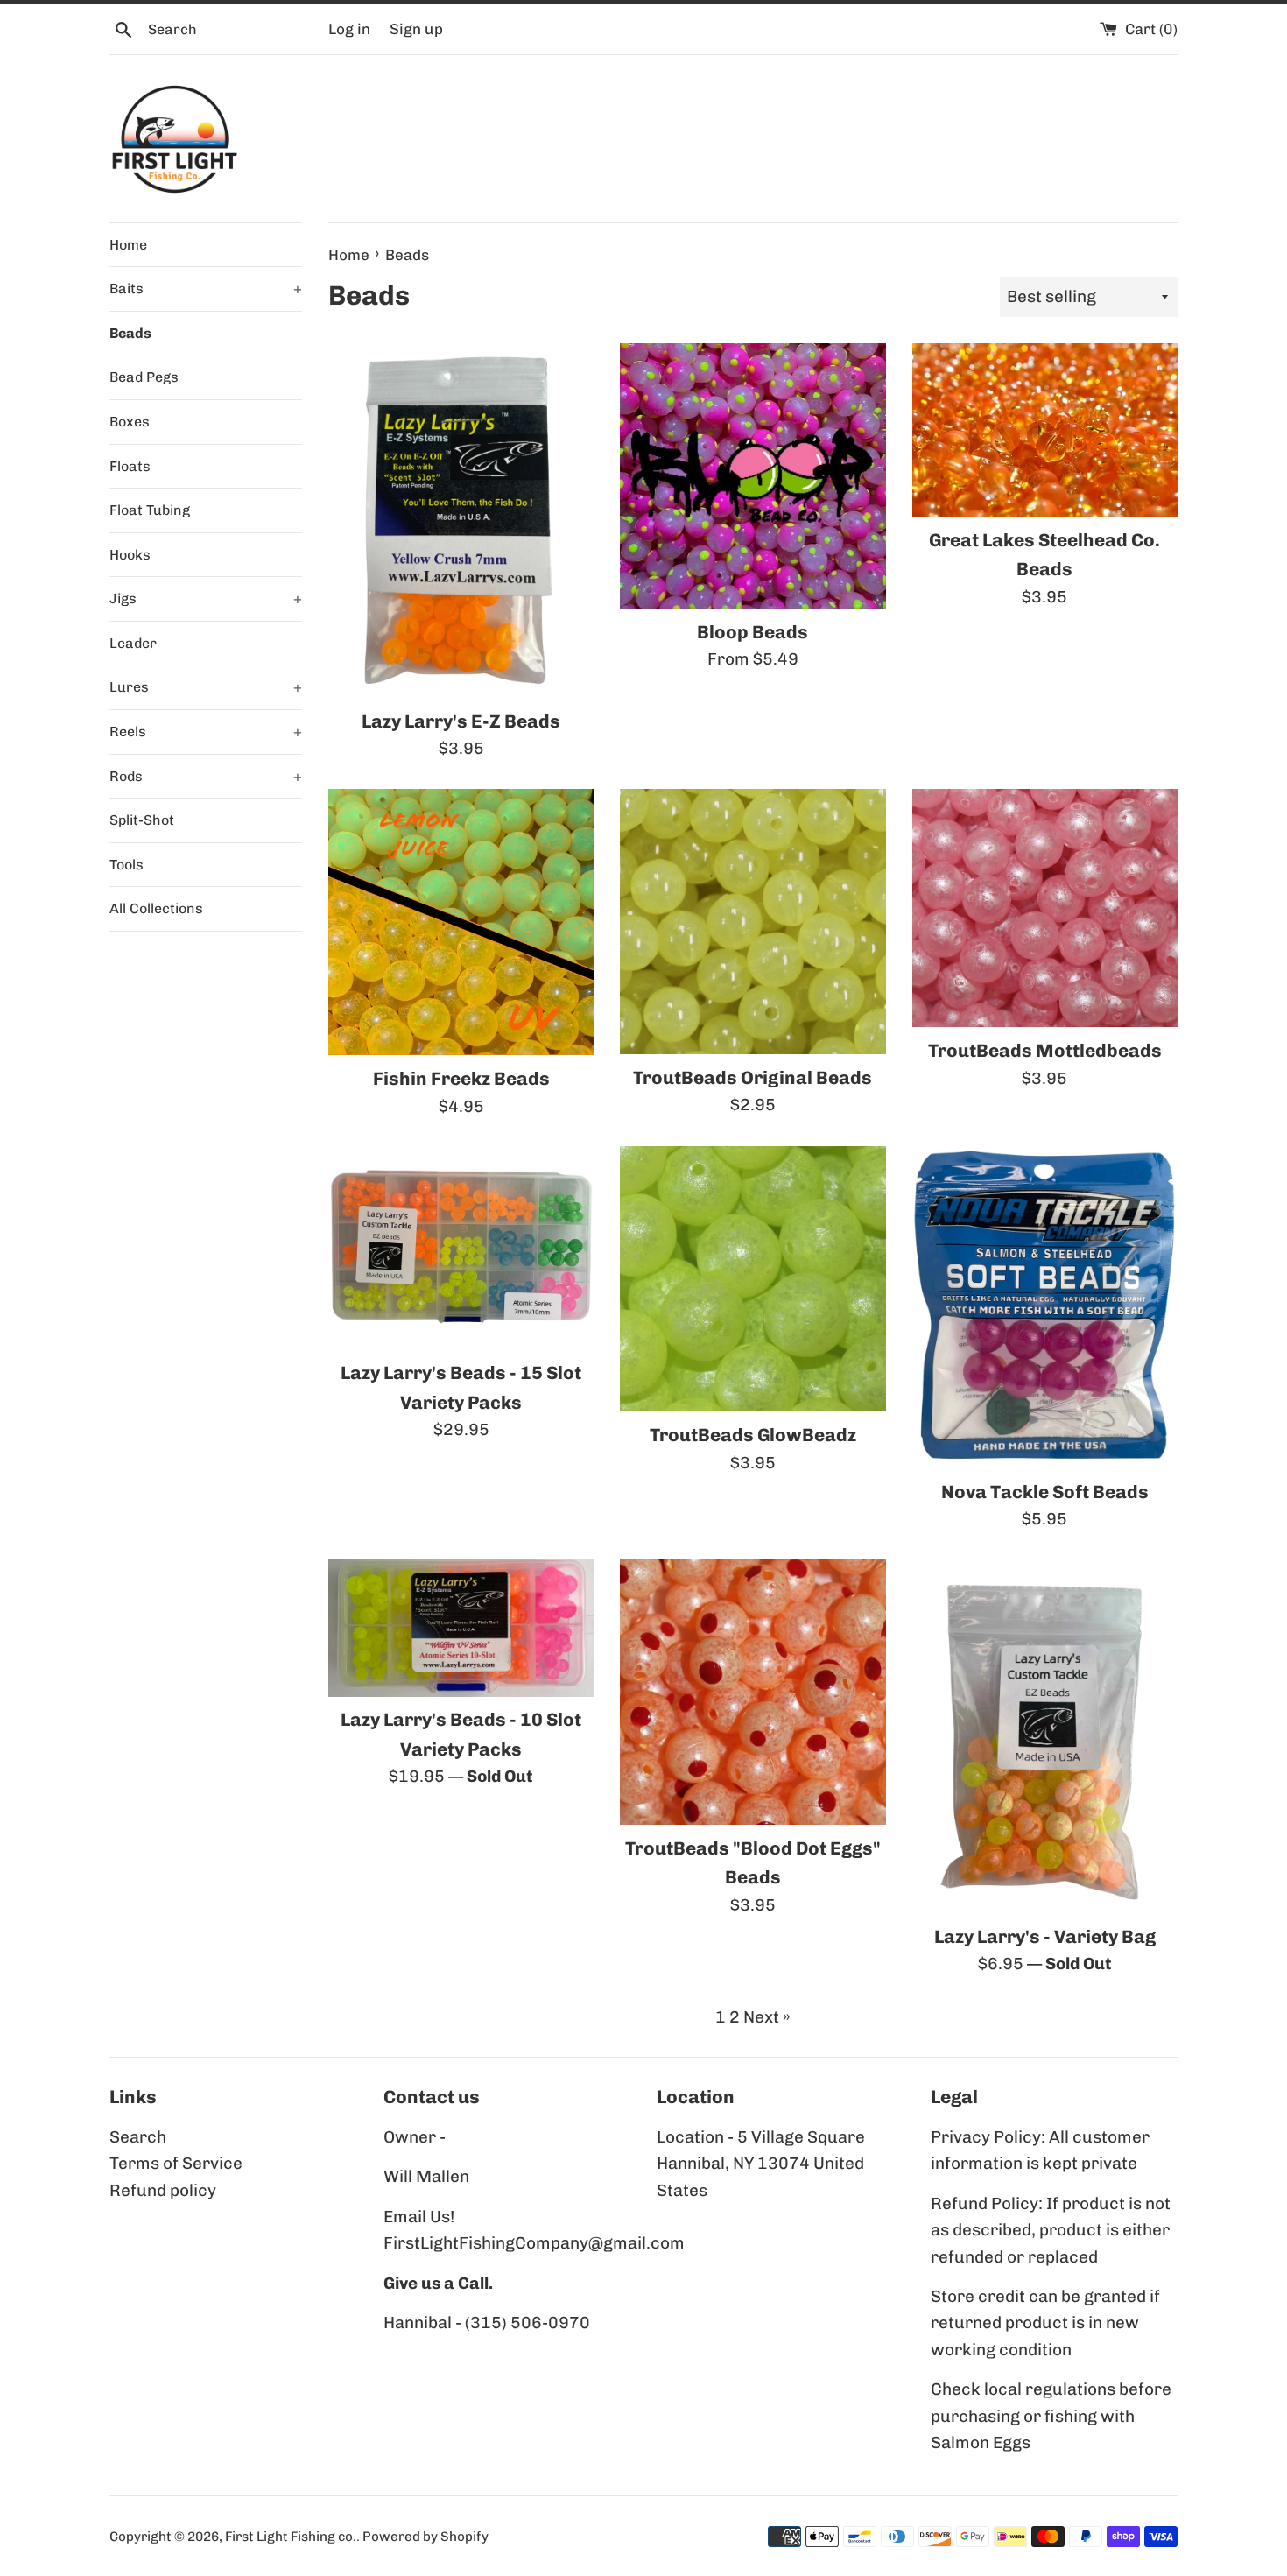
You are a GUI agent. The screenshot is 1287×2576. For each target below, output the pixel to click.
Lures (206, 687)
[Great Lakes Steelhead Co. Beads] (1045, 430)
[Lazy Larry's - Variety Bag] (1045, 1735)
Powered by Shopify (425, 2537)
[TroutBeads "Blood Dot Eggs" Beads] (753, 1691)
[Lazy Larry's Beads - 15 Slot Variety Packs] (461, 1248)
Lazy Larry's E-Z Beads (461, 721)
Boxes (130, 422)
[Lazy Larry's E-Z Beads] (461, 520)
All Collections (156, 908)
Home (128, 245)
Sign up (416, 29)
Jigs (206, 598)
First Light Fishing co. (291, 2537)
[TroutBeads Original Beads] (753, 922)
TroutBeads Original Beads (753, 1077)
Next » (767, 2017)
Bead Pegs (144, 377)
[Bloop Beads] (753, 476)
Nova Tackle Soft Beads (1045, 1492)
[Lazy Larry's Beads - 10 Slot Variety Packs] (461, 1627)
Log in (349, 29)
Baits (206, 289)
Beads (130, 333)
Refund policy (163, 2190)
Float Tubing (150, 510)
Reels (206, 732)
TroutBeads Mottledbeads (1045, 1050)
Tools (127, 865)
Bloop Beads (753, 632)
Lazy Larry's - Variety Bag (1045, 1936)
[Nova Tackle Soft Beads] (1045, 1307)
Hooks (130, 555)
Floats (130, 466)
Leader (133, 643)
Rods (206, 776)
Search (138, 2137)
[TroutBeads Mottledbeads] (1045, 908)
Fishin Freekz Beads (461, 1078)
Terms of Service (176, 2163)
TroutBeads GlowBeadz (753, 1435)
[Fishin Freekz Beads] (461, 922)
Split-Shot (142, 820)
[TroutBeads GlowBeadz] (753, 1279)
